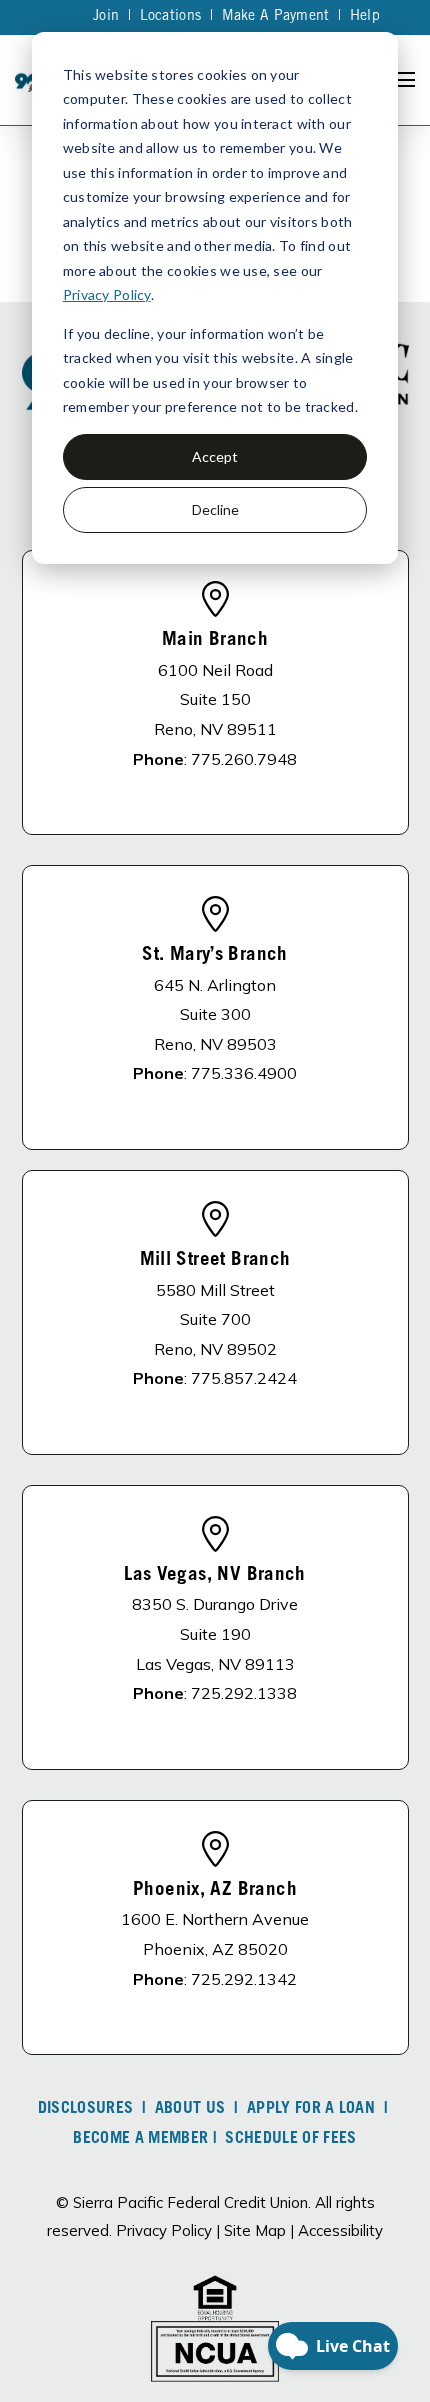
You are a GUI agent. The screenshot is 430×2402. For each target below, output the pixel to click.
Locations (171, 17)
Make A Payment (276, 17)
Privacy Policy (107, 294)
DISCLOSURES (86, 2109)
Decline (215, 509)
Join (106, 17)
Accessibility (340, 2230)
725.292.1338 (244, 1693)
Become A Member (140, 2139)
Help (365, 17)
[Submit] (400, 295)
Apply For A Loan (311, 2109)
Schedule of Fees (290, 2139)
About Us (190, 2109)
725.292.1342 (244, 1979)
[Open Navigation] (404, 79)
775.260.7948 (244, 759)
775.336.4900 (244, 1073)
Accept (215, 456)
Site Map (255, 2230)
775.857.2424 (244, 1378)
